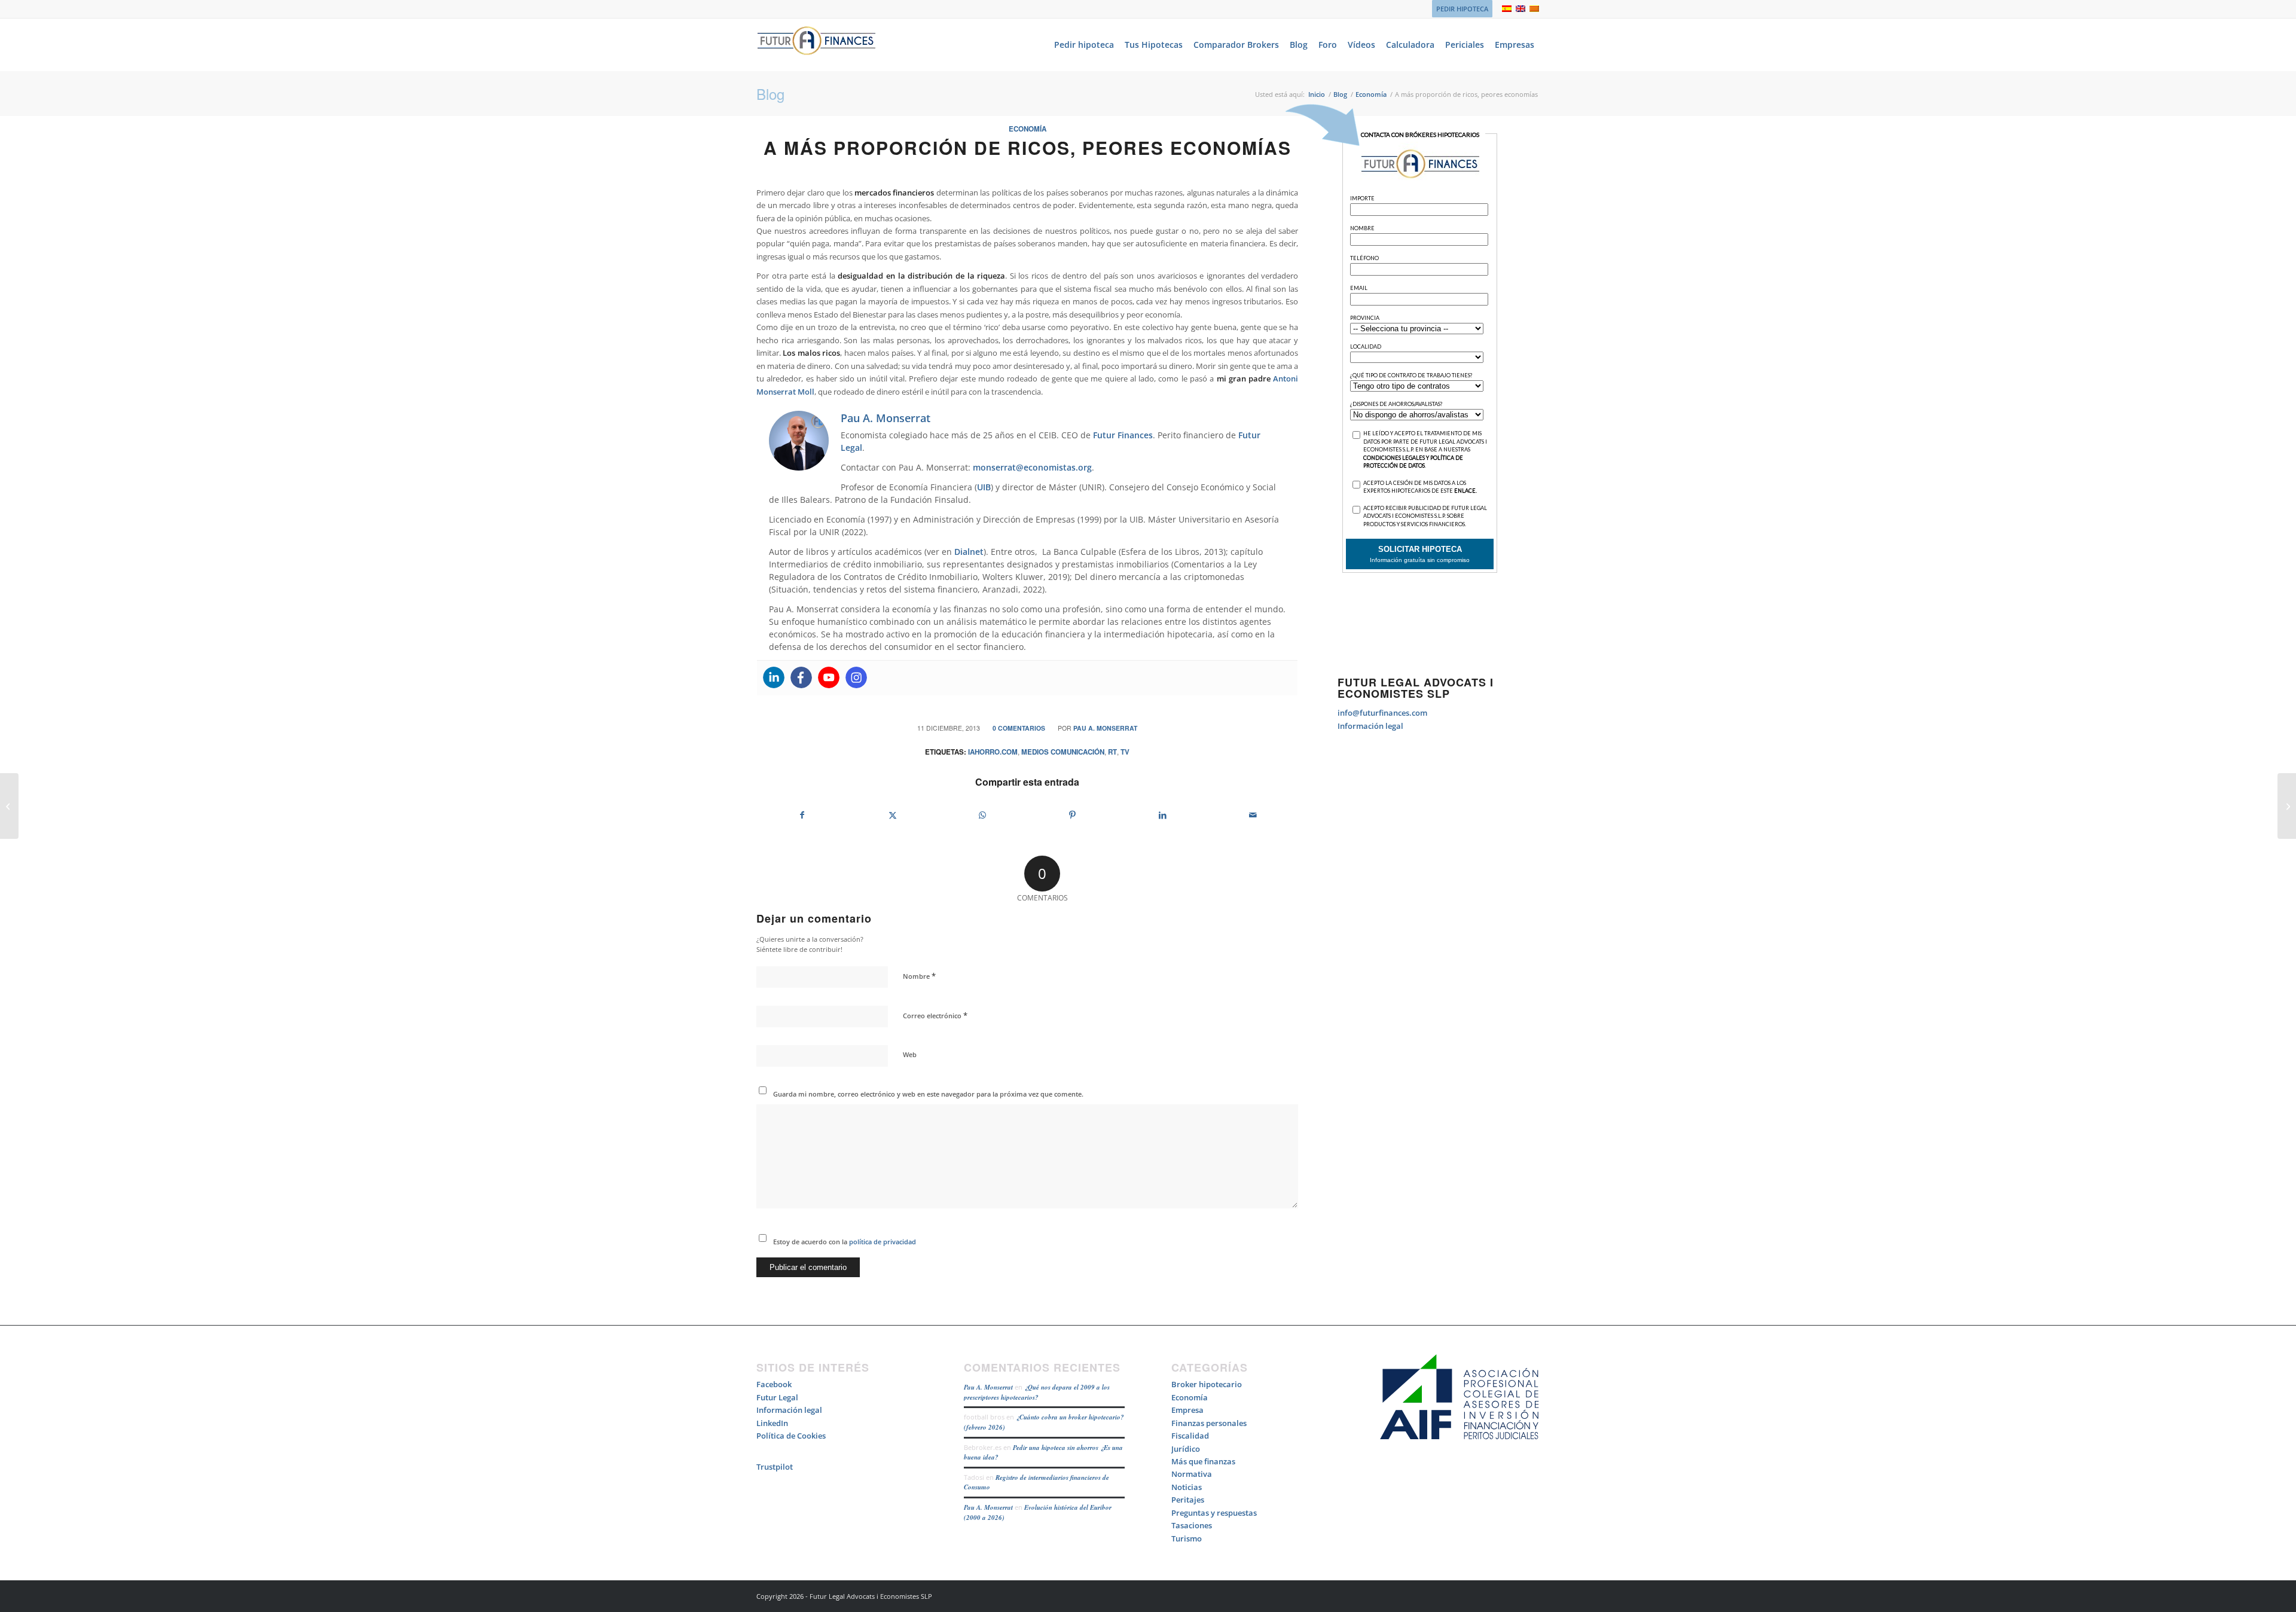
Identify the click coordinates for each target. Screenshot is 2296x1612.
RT (1112, 752)
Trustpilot (775, 1467)
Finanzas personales (1209, 1423)
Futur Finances (1123, 435)
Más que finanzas (1203, 1461)
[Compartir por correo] (1253, 815)
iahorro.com (993, 752)
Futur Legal (777, 1397)
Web (910, 1054)
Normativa (1192, 1474)
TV (1125, 752)
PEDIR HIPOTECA (1462, 9)
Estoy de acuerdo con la (845, 1242)
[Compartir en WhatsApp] (982, 815)
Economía (1028, 129)
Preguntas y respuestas (1214, 1513)
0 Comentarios (1019, 728)
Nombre (919, 976)
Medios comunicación (1063, 752)
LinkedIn (772, 1423)
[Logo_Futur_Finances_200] (816, 45)
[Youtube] (829, 677)
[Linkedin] (774, 677)
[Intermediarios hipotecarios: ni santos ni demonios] (9, 806)
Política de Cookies (791, 1436)
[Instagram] (856, 677)
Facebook (774, 1384)
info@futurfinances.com (1382, 713)
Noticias (1187, 1487)
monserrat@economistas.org (1032, 467)
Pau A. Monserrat (1105, 728)
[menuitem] (1459, 9)
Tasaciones (1192, 1525)
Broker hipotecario (1207, 1384)
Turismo (1187, 1538)
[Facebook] (801, 677)
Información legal (1370, 726)
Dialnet (969, 552)
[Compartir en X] (893, 815)
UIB (984, 487)
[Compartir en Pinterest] (1073, 815)
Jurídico (1186, 1449)
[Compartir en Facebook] (802, 815)
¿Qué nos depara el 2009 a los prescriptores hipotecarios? (1037, 1392)
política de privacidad (882, 1242)
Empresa (1187, 1410)
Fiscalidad (1190, 1436)
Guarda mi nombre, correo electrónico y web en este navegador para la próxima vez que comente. (928, 1094)
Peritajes (1188, 1500)
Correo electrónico (935, 1015)
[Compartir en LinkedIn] (1163, 815)
